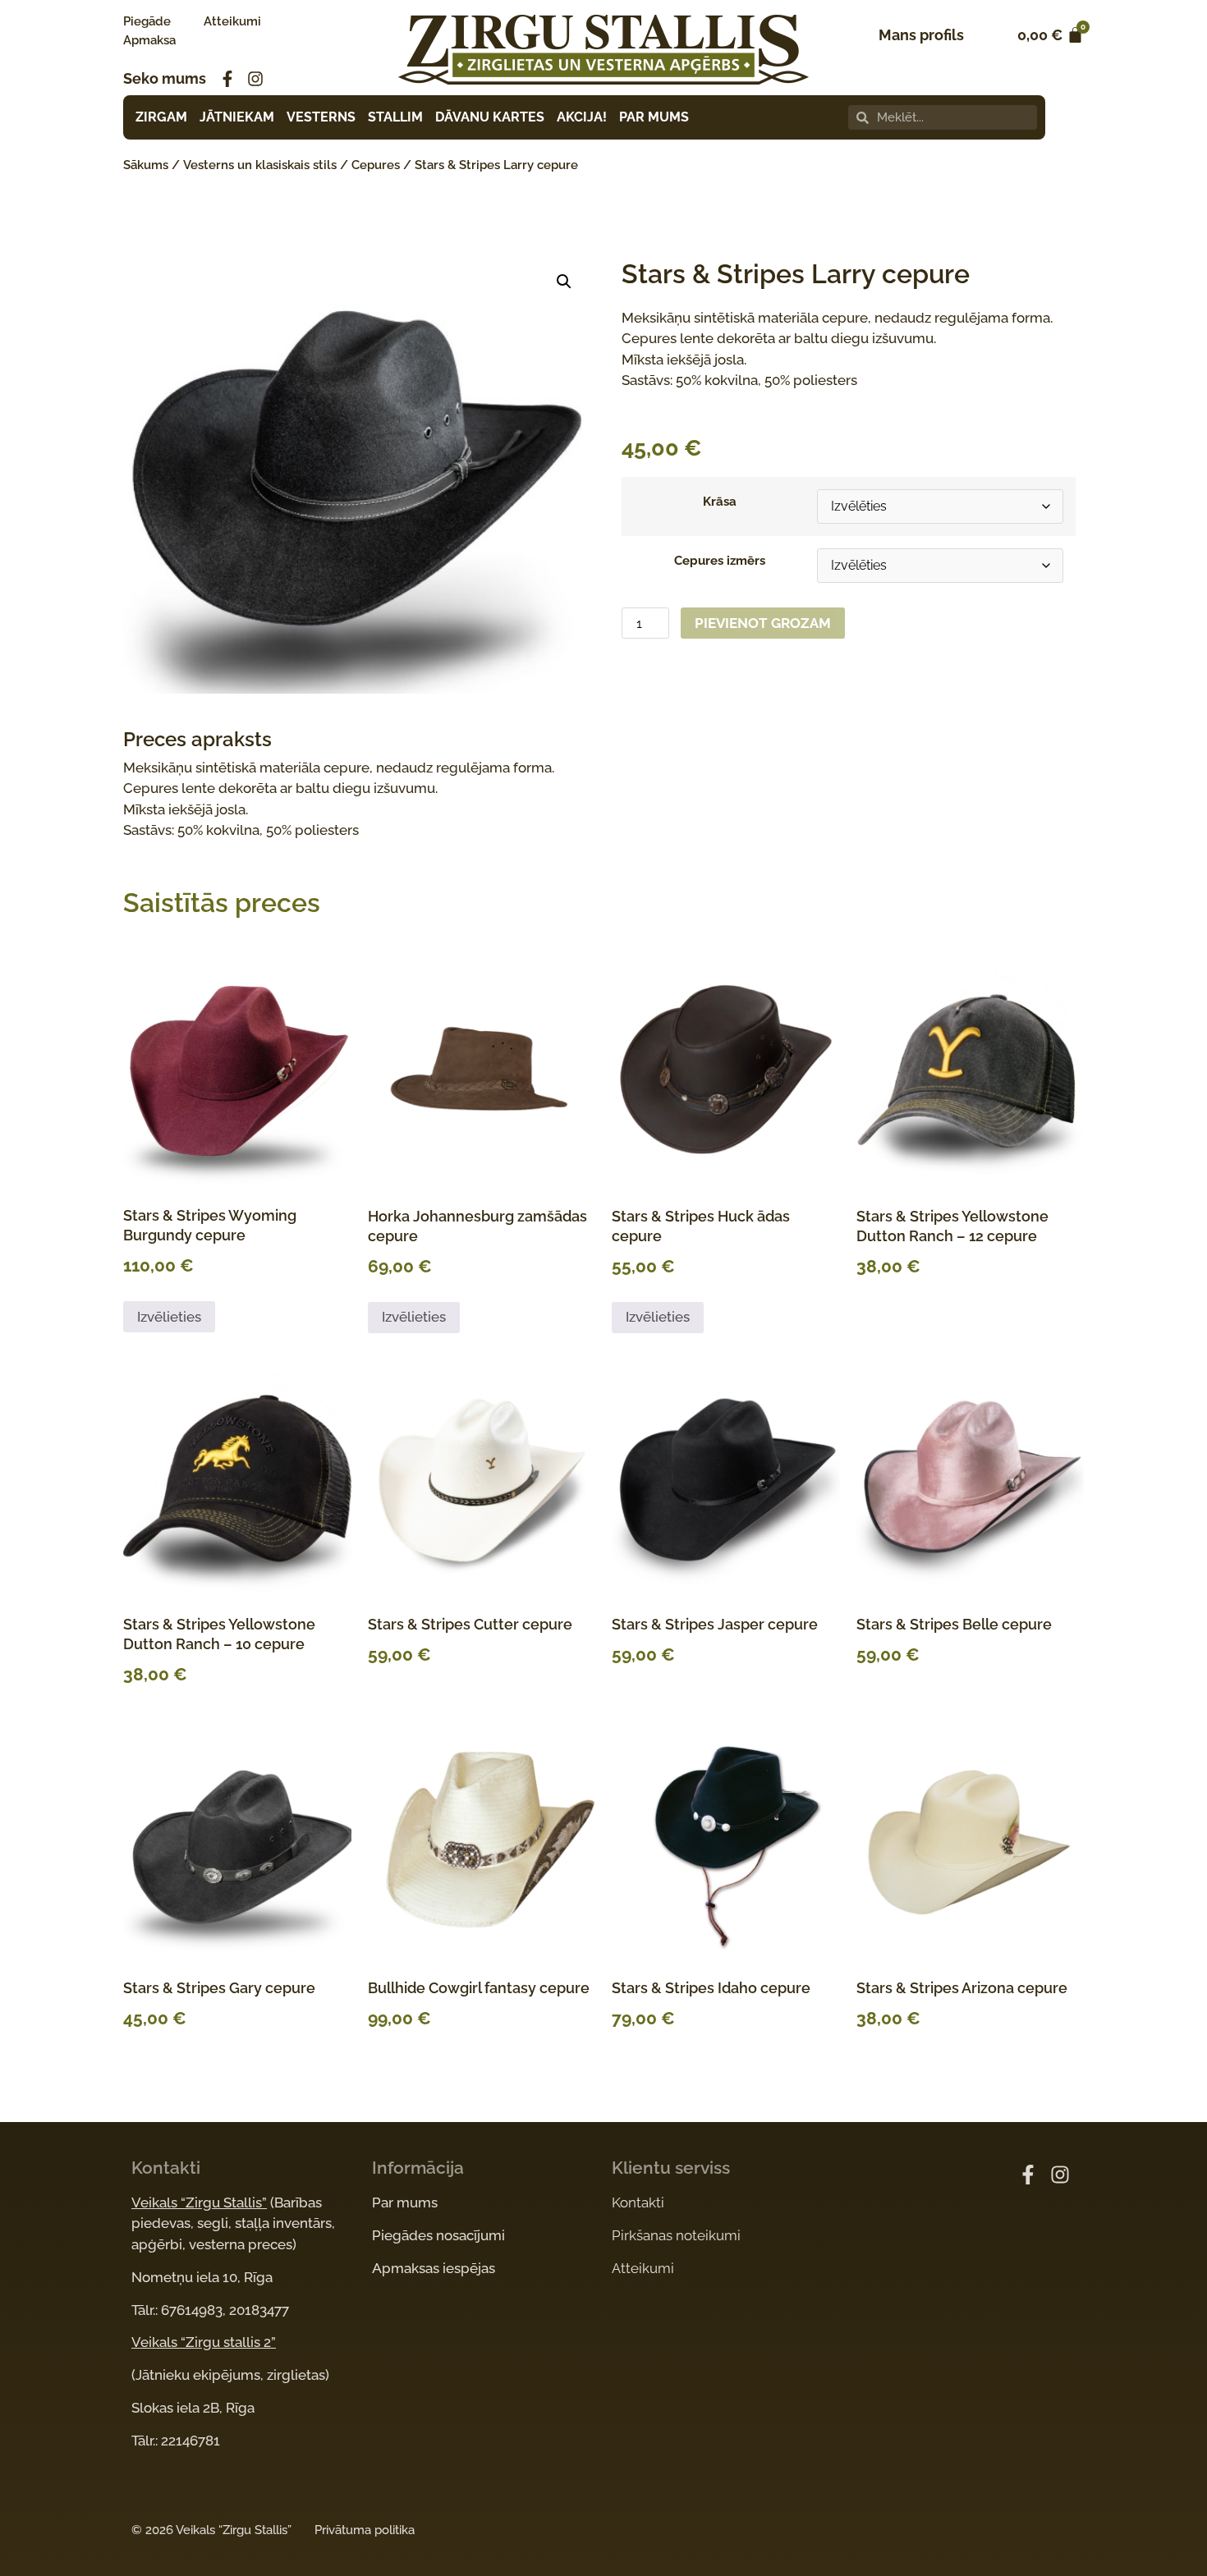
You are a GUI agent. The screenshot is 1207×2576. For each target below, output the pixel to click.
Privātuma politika (365, 2530)
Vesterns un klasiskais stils (260, 165)
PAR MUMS (654, 117)
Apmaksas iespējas (434, 2268)
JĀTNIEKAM (237, 117)
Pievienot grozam (763, 623)
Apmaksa (149, 40)
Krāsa (720, 502)
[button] (564, 282)
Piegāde (147, 21)
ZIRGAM (161, 117)
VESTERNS (321, 117)
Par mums (405, 2202)
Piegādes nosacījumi (438, 2235)
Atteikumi (232, 21)
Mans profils (921, 35)
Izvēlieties (169, 1317)
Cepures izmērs (720, 561)
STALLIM (395, 117)
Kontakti (638, 2202)
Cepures (376, 165)
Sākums (146, 165)
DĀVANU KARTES (490, 117)
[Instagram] (255, 79)
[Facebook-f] (227, 79)
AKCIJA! (582, 117)
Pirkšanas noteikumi (676, 2235)
